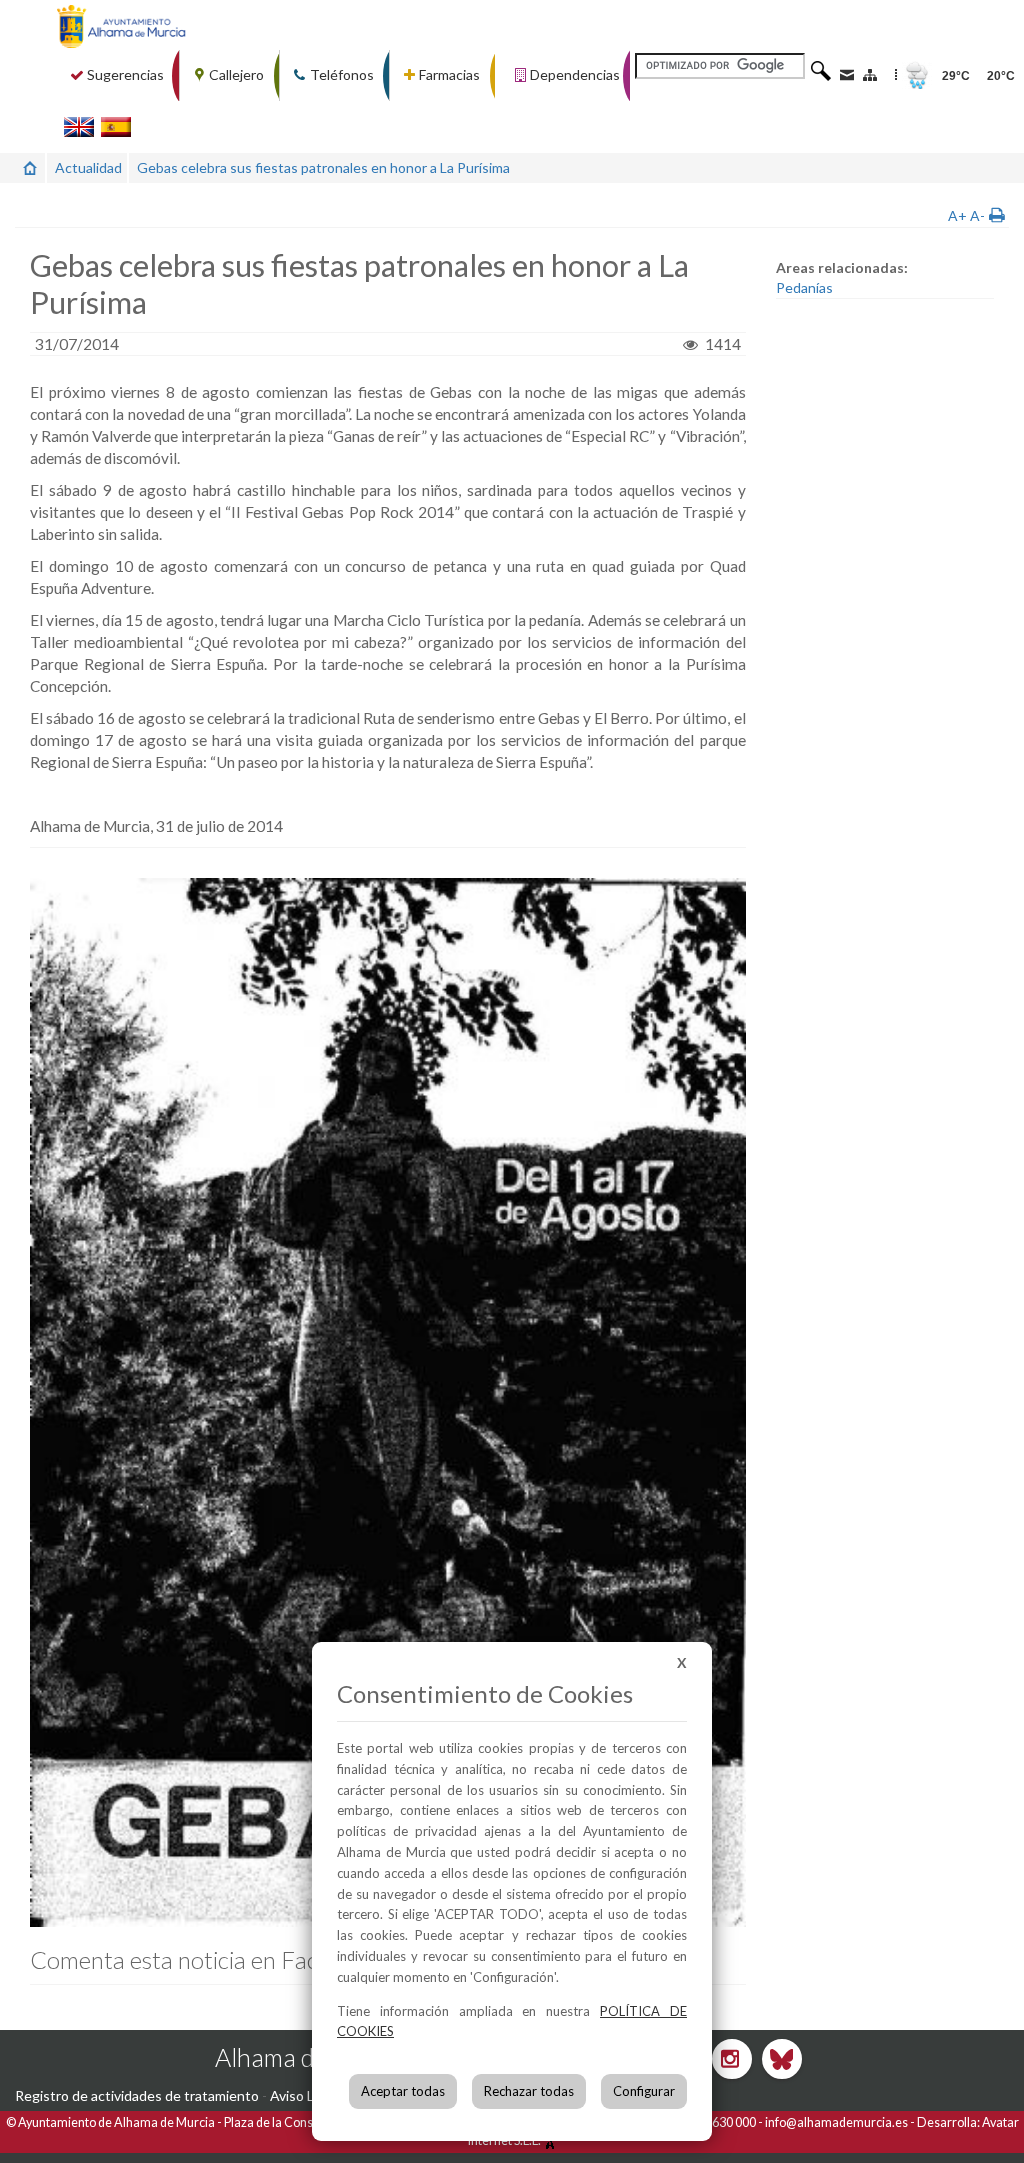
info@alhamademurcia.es (836, 2122)
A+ (957, 215)
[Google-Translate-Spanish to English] (79, 126)
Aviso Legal (305, 2095)
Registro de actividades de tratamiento (137, 2095)
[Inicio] (30, 167)
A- (977, 215)
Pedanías (804, 287)
